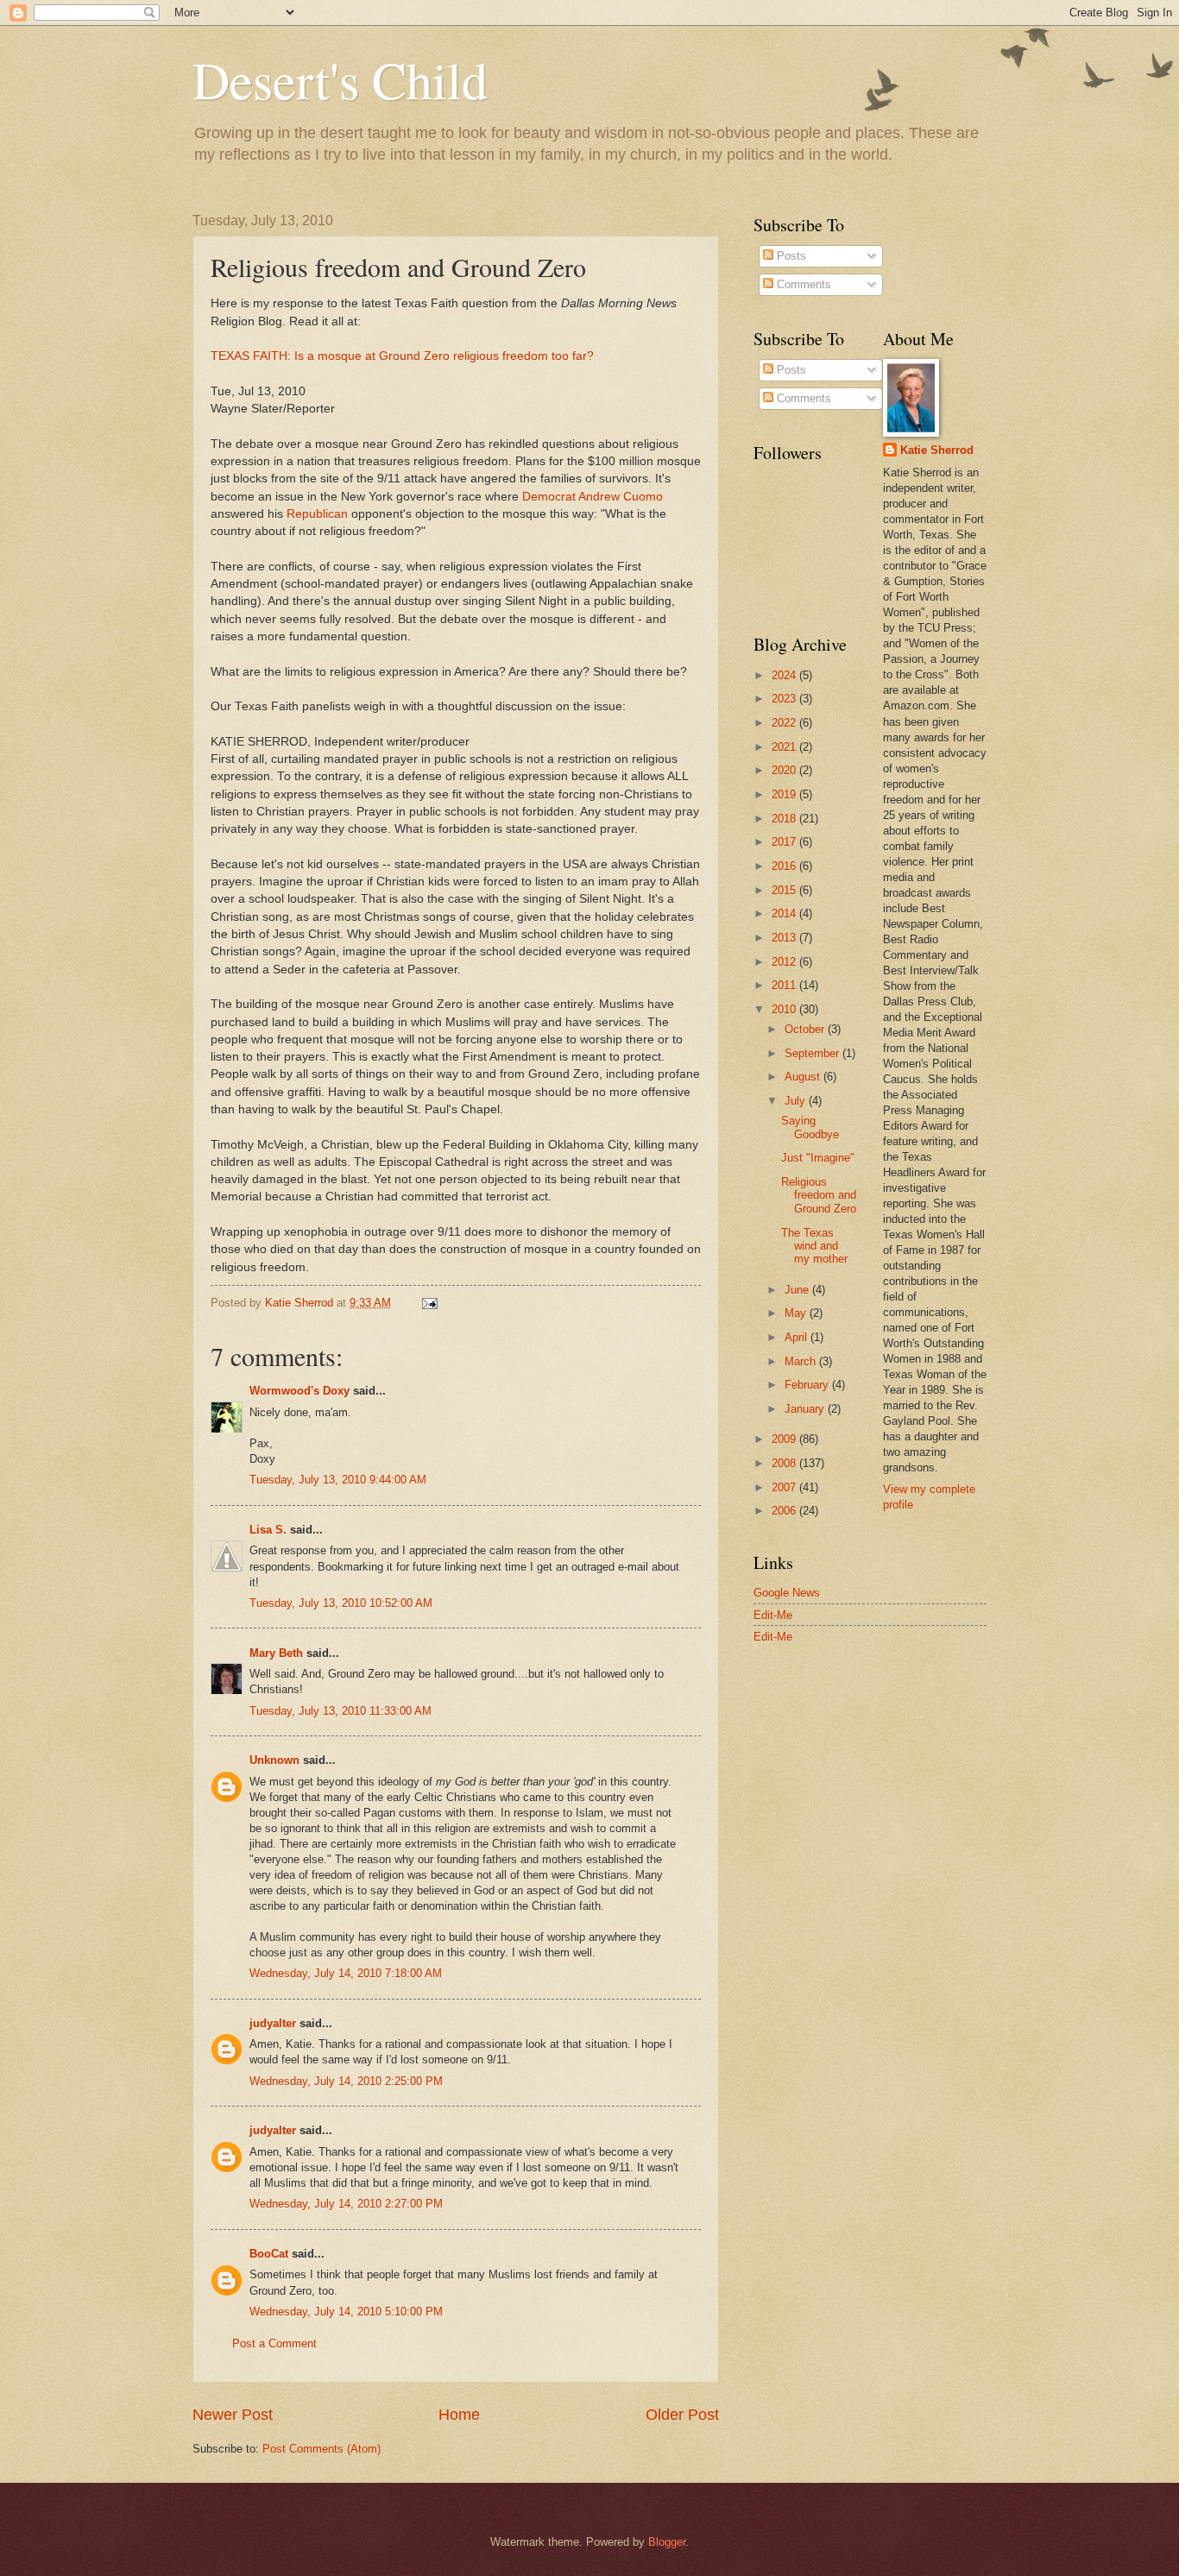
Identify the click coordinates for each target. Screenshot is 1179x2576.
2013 (785, 938)
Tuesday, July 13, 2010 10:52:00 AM (341, 1603)
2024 (785, 675)
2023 (785, 699)
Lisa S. (268, 1530)
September (813, 1053)
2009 (785, 1439)
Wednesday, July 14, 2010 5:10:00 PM (346, 2311)
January (806, 1409)
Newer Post (233, 2415)
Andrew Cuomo (621, 497)
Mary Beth (276, 1653)
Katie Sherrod (937, 450)
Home (459, 2415)
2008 (785, 1463)
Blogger (667, 2542)
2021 (785, 747)
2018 (785, 819)
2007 (785, 1487)
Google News (787, 1593)
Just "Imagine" (818, 1158)
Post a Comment (274, 2343)
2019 (785, 794)
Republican (317, 514)
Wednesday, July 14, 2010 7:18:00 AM (346, 1973)
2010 (785, 1009)
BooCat (269, 2254)
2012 (785, 962)
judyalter (273, 2023)
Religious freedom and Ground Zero (819, 1195)
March (802, 1361)
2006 (785, 1511)
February (808, 1385)
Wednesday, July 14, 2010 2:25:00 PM (346, 2081)
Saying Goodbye (810, 1127)
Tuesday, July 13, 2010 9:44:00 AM (338, 1480)
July (797, 1101)
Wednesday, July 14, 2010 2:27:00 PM (346, 2204)
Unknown (274, 1760)
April (798, 1337)
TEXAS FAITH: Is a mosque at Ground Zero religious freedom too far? (402, 356)
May (797, 1313)
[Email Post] (429, 1303)
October (806, 1029)
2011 (785, 985)
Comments (802, 284)
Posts (790, 256)
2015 (785, 890)
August (804, 1077)
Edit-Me (773, 1615)
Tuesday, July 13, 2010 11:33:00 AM (340, 1711)
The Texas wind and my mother (814, 1246)
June (798, 1290)
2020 (785, 770)
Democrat (549, 497)
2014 (785, 913)
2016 (785, 866)
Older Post (682, 2415)
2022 (785, 723)
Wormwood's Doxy (299, 1391)
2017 (785, 842)
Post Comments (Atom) (322, 2449)
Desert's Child (340, 79)
